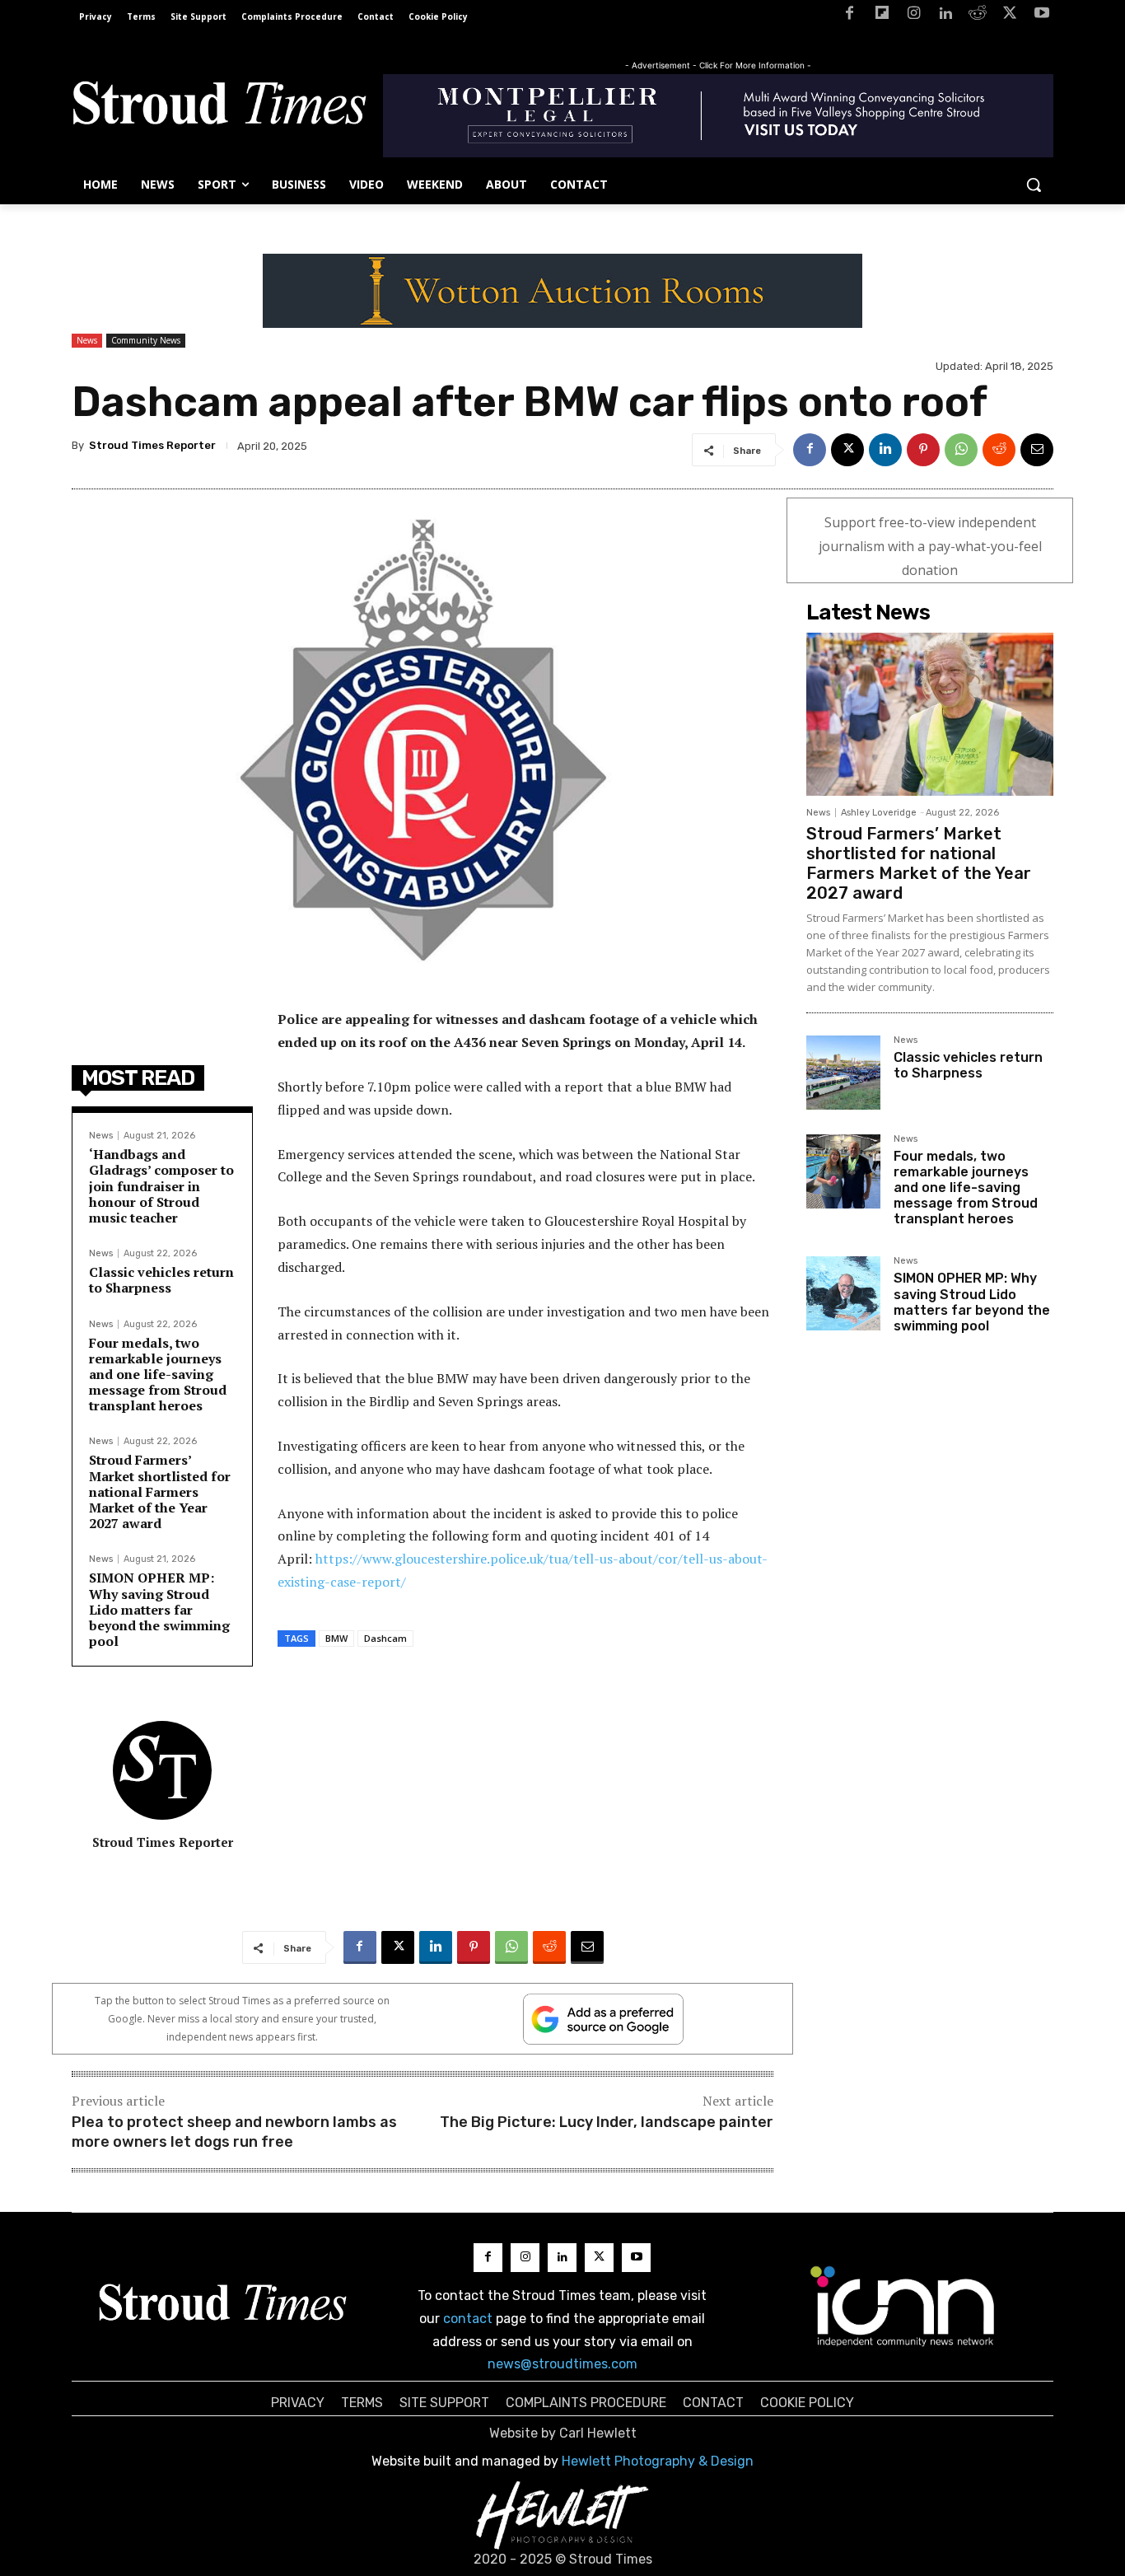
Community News (146, 340)
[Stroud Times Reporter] (162, 1770)
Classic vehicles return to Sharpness (161, 1280)
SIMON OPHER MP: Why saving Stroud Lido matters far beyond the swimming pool (159, 1609)
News (87, 340)
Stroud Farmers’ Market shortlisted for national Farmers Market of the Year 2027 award (160, 1491)
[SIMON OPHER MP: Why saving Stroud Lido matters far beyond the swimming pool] (843, 1293)
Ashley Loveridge (879, 813)
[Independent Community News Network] (903, 2306)
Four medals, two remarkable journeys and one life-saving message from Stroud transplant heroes (158, 1374)
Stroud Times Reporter (152, 445)
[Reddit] (978, 16)
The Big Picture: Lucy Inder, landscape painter (607, 2122)
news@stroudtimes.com (562, 2364)
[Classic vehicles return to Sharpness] (843, 1073)
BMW (336, 1638)
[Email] (1037, 450)
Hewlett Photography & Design (658, 2461)
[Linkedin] (946, 16)
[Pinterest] (923, 450)
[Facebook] (850, 16)
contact (468, 2319)
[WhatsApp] (961, 450)
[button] (1034, 185)
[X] (1009, 16)
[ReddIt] (999, 450)
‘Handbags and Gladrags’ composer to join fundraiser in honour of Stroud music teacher (161, 1186)
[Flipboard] (882, 16)
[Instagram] (914, 16)
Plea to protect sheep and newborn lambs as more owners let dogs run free (234, 2132)
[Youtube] (1041, 16)
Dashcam (385, 1638)
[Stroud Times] (219, 107)
